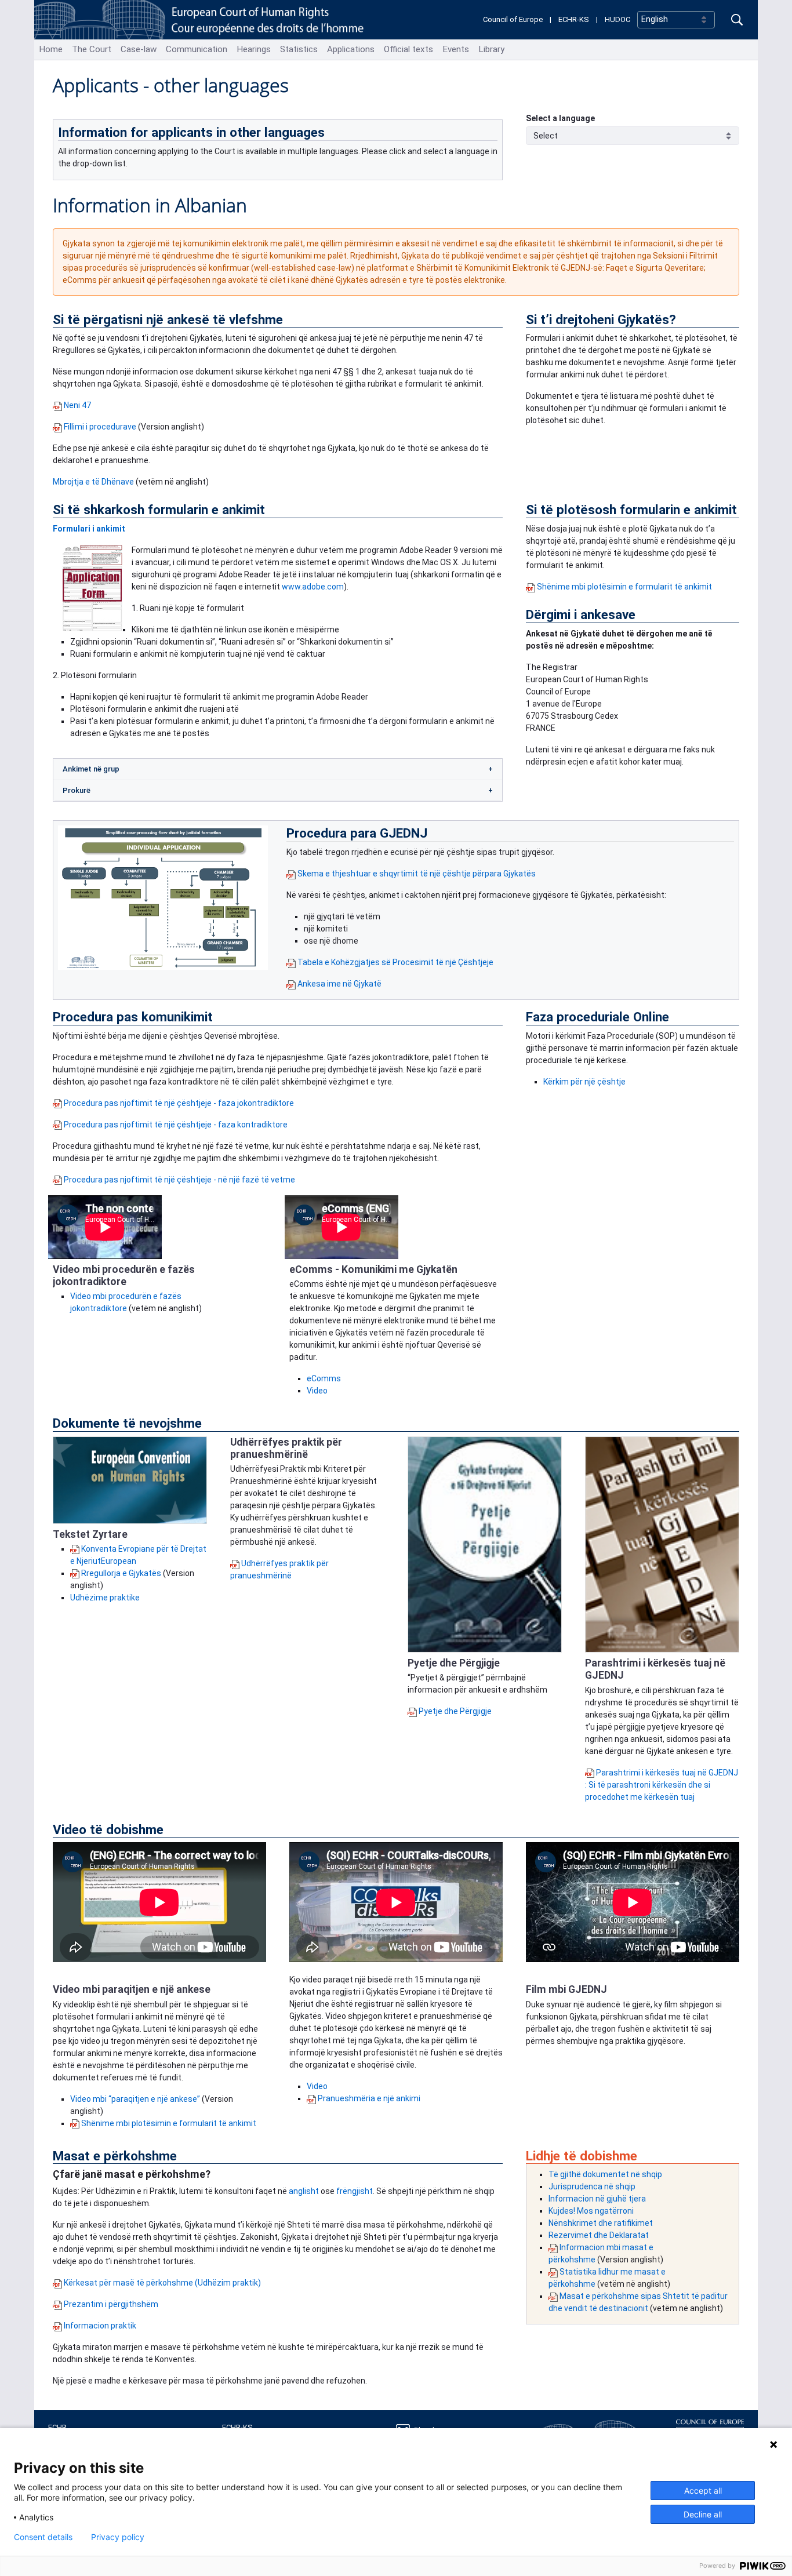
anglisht (305, 2191)
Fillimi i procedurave (100, 427)
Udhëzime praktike (105, 1598)
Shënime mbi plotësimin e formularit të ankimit (624, 587)
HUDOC (617, 19)
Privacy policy (118, 2537)
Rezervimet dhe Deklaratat (599, 2235)
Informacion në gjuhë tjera (597, 2199)
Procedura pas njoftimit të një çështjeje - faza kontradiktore (176, 1125)
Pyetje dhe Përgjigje (455, 1711)
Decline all (703, 2514)
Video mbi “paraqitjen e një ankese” (135, 2099)
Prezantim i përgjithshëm (111, 2304)
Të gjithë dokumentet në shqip (605, 2174)
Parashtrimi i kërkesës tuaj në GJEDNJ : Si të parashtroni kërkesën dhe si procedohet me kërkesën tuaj (662, 1785)
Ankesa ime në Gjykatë (339, 984)
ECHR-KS (574, 19)
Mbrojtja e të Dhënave (93, 482)
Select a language (560, 118)
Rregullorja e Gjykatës (122, 1573)
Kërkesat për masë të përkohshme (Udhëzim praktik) (162, 2283)
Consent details (43, 2537)
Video (317, 1391)
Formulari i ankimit (89, 529)
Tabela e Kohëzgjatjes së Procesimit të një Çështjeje (395, 962)
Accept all (703, 2491)
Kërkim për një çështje (584, 1082)
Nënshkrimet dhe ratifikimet (601, 2223)
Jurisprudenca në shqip (592, 2186)
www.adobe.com (313, 587)
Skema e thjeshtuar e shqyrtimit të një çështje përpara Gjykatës (417, 874)
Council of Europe (513, 19)
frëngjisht (355, 2191)
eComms (324, 1378)
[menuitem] (51, 50)
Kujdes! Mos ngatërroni (591, 2211)
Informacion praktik (100, 2326)
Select (546, 136)
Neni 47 (77, 405)
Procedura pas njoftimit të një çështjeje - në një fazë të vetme (179, 1180)
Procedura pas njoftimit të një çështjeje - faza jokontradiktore (179, 1103)
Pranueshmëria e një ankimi (369, 2098)
